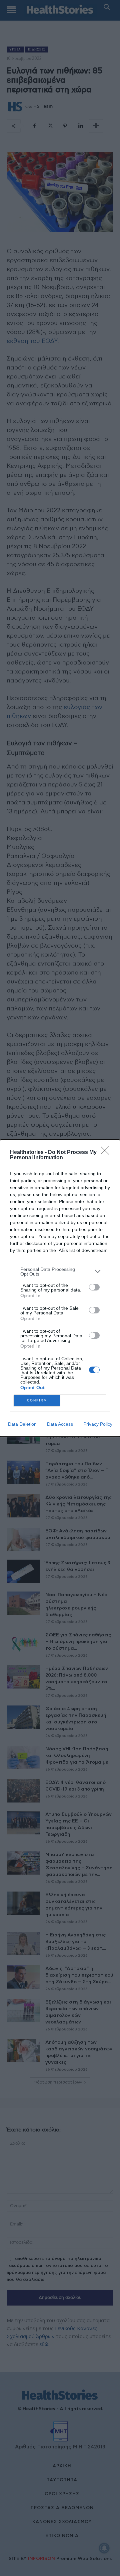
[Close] (107, 1153)
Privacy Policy (98, 1424)
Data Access (60, 1424)
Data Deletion (22, 1424)
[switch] (94, 1287)
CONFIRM (37, 1400)
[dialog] (60, 1288)
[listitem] (60, 1272)
